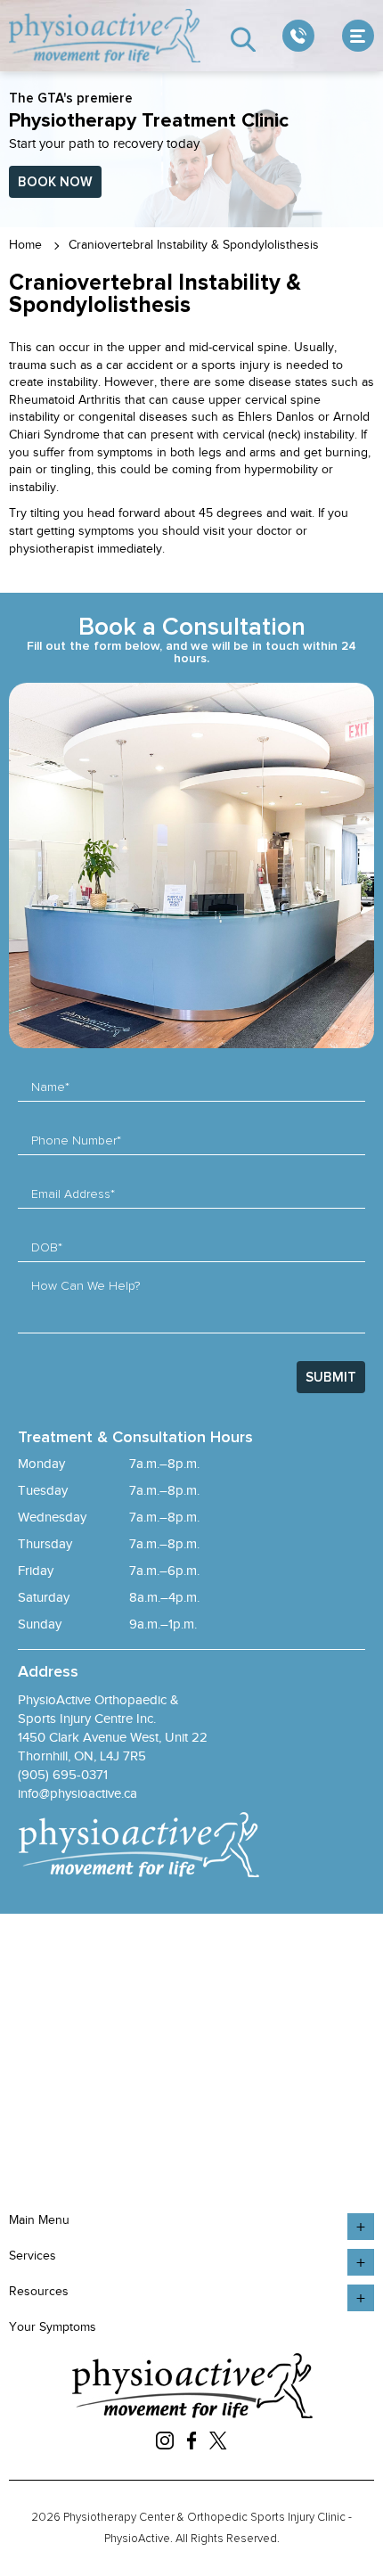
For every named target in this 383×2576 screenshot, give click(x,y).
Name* (50, 1087)
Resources (39, 2291)
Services (33, 2256)
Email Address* (73, 1194)
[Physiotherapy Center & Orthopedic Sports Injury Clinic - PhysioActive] (106, 36)
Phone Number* (76, 1141)
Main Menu (39, 2220)
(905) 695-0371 (63, 1775)
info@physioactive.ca (77, 1793)
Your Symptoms (53, 2327)
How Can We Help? (86, 1286)
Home (25, 245)
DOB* (47, 1248)
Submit (331, 1378)
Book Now (55, 182)
